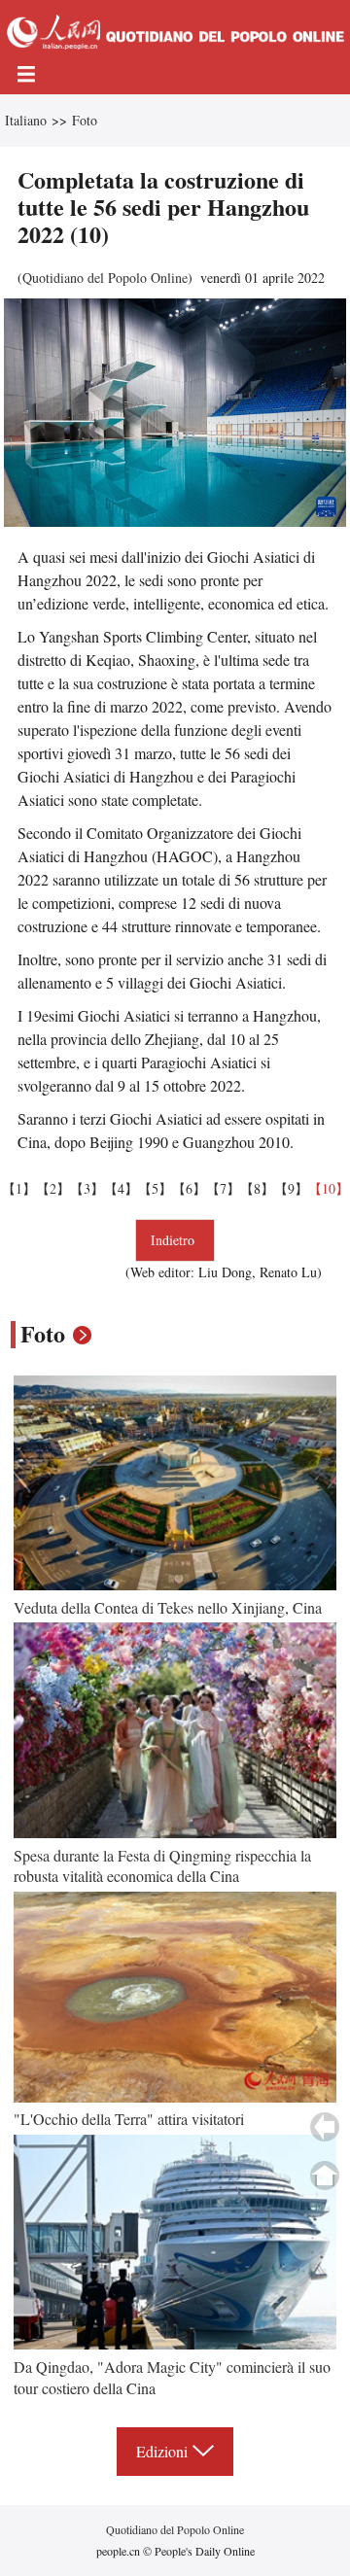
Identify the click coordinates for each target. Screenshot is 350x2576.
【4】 (121, 1188)
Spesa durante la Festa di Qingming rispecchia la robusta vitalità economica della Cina (162, 1866)
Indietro (175, 1240)
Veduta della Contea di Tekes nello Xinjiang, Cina (168, 1607)
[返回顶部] (325, 2176)
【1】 (19, 1188)
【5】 (155, 1188)
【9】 (291, 1188)
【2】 (53, 1188)
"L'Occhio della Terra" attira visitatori (129, 2119)
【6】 (189, 1188)
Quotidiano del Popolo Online (105, 278)
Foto (85, 120)
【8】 (257, 1188)
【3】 (87, 1188)
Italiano (26, 120)
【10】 (329, 1188)
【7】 (223, 1188)
